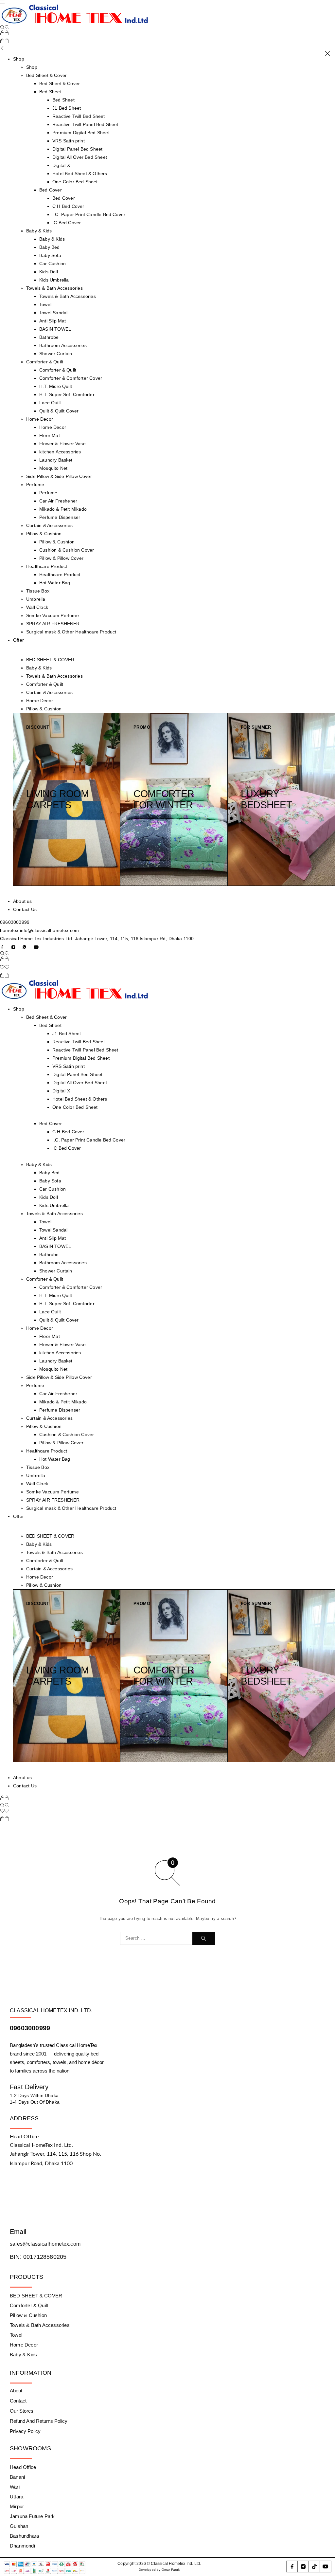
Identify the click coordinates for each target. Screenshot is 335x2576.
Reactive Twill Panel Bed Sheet (85, 124)
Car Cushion (53, 264)
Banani (17, 2477)
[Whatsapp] (25, 947)
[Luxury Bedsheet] (281, 799)
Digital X (61, 165)
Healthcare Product (47, 566)
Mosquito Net (53, 468)
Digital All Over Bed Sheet (80, 157)
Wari (15, 2487)
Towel (45, 304)
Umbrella (36, 599)
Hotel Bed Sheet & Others (80, 174)
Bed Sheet (50, 92)
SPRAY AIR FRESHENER (53, 624)
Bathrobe (49, 337)
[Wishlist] (5, 968)
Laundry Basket (56, 460)
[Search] (5, 27)
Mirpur (17, 2506)
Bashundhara (24, 2536)
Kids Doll (49, 272)
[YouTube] (36, 947)
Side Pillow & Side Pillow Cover (59, 476)
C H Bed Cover (68, 206)
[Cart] (5, 42)
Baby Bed (50, 247)
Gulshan (19, 2526)
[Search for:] (156, 1938)
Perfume (35, 484)
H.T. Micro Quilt (56, 386)
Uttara (17, 2497)
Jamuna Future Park (32, 2516)
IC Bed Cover (67, 223)
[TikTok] (314, 2567)
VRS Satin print (69, 141)
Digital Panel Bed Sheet (77, 149)
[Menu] (2, 2)
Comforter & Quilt (45, 362)
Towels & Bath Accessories (54, 288)
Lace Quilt (50, 403)
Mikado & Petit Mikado (63, 509)
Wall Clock (37, 607)
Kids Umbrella (54, 280)
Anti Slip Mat (53, 321)
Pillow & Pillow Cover (61, 558)
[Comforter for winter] (174, 799)
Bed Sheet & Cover (46, 75)
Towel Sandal (53, 313)
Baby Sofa (50, 255)
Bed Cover (51, 190)
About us (23, 901)
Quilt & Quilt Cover (59, 411)
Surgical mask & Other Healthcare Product (71, 632)
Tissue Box (38, 591)
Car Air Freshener (58, 501)
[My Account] (5, 33)
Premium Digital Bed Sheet (81, 133)
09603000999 (15, 922)
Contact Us (25, 909)
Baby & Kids (39, 231)
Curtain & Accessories (49, 525)
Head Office (23, 2467)
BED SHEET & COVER (50, 660)
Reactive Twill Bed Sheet (79, 116)
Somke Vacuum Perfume (53, 615)
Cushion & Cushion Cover (67, 550)
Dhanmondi (22, 2546)
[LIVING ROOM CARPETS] (67, 799)
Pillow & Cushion (44, 534)
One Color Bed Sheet (75, 182)
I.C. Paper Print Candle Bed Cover (89, 214)
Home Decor (40, 419)
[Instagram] (13, 947)
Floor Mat (50, 435)
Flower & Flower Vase (62, 444)
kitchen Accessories (60, 452)
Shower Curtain (56, 354)
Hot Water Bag (55, 583)
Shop (19, 59)
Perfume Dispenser (60, 517)
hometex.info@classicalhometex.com (39, 930)
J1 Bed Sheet (67, 108)
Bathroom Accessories (63, 345)
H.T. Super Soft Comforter (67, 394)
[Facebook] (2, 947)
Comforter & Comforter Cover (71, 378)
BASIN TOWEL (55, 329)
